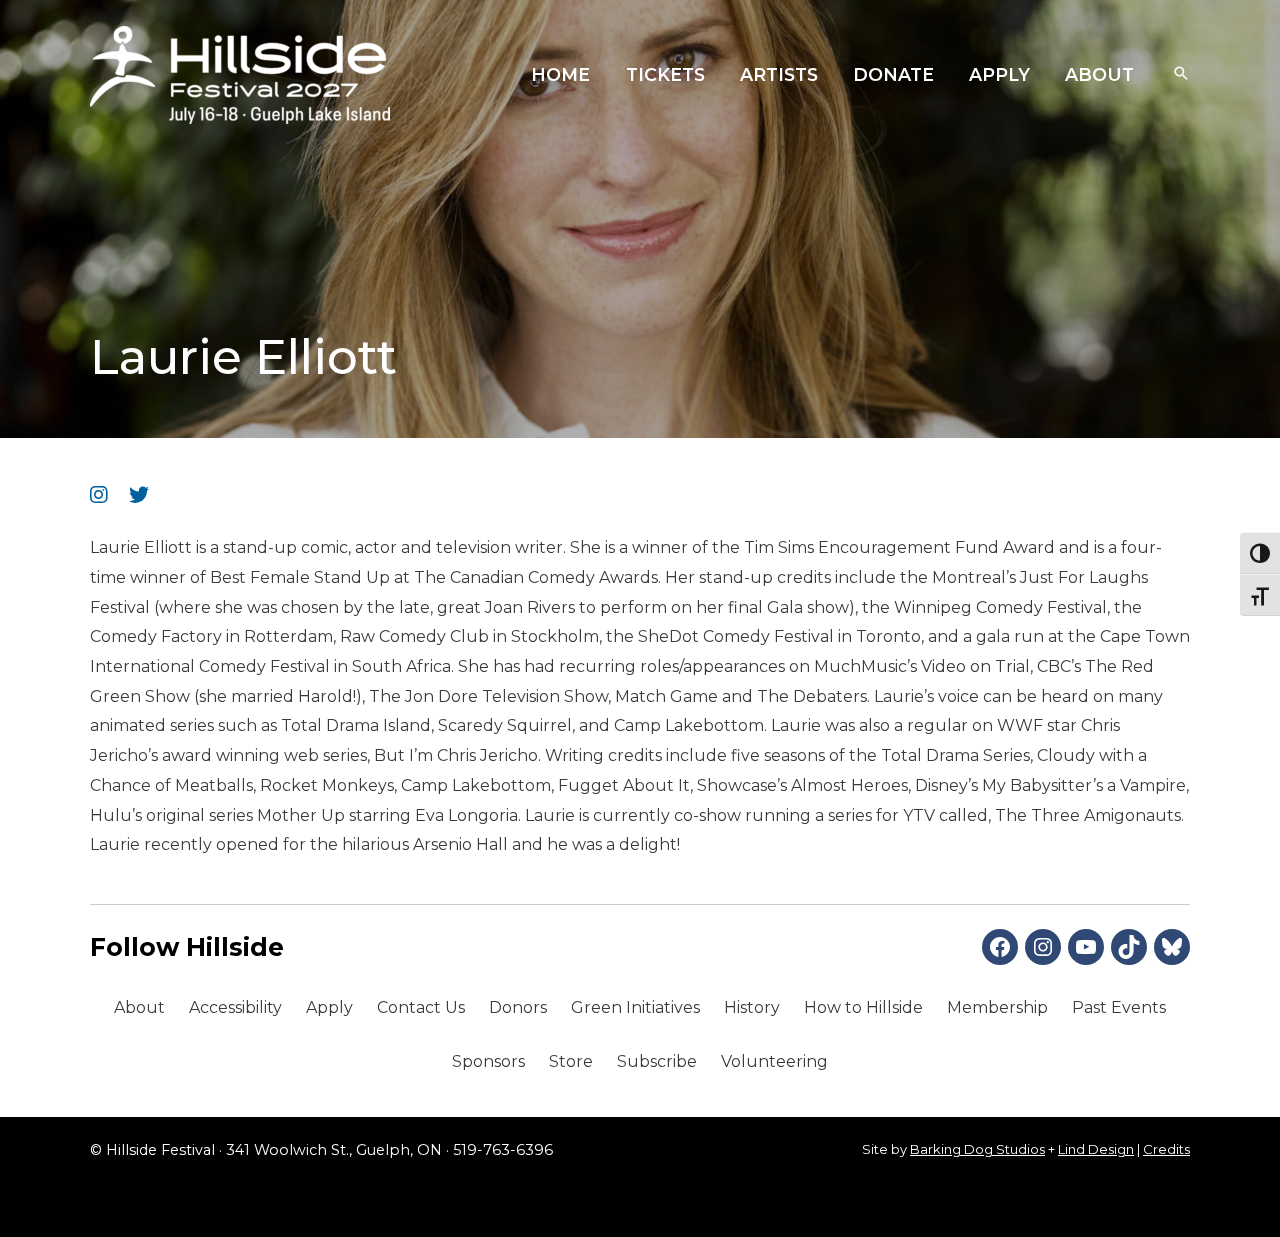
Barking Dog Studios (977, 1149)
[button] (1181, 75)
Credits (1166, 1149)
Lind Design (1096, 1149)
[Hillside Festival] (240, 73)
